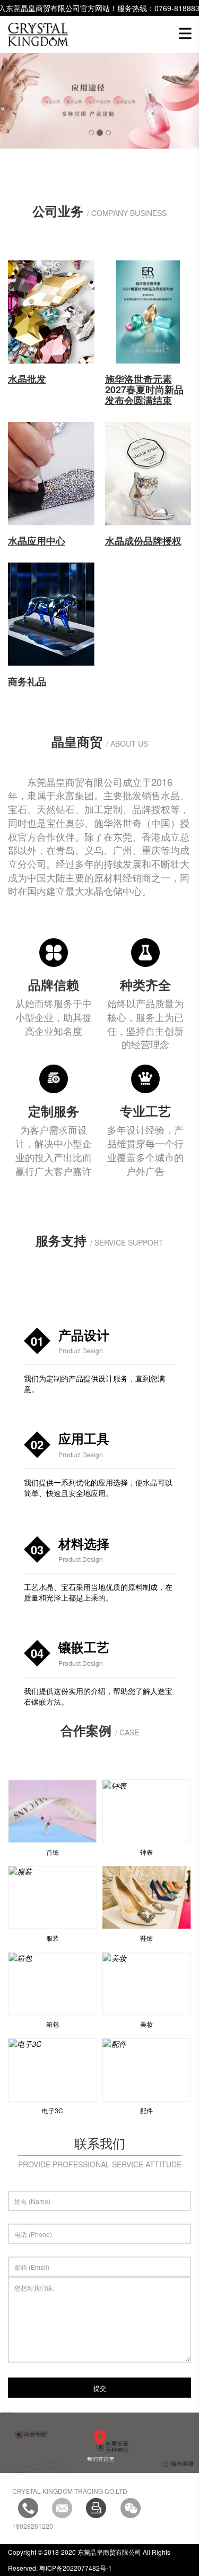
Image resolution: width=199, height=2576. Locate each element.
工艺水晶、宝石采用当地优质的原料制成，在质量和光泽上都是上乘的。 (98, 1592)
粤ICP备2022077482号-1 (75, 2568)
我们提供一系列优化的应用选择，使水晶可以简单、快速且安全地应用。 (98, 1488)
